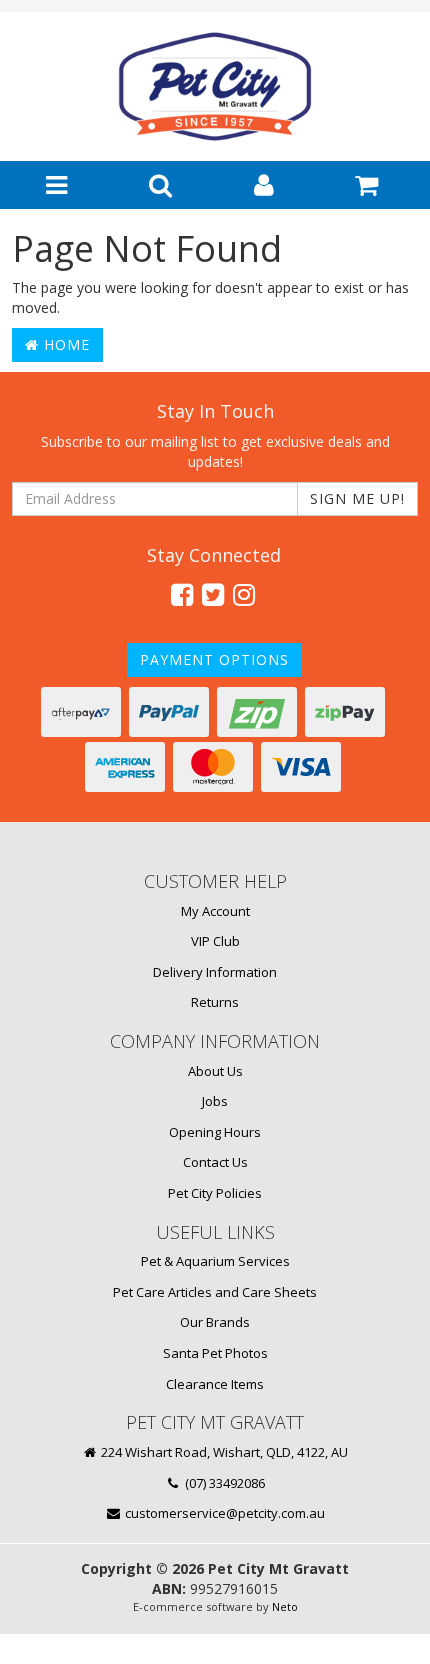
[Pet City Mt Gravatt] (215, 86)
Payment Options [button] (214, 659)
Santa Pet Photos (215, 1353)
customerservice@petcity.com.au (223, 1513)
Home (64, 344)
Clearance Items (215, 1384)
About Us (215, 1071)
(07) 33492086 (223, 1483)
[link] (182, 594)
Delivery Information (215, 972)
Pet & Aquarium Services (215, 1261)
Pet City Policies (215, 1193)
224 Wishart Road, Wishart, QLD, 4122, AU (223, 1452)
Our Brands (215, 1322)
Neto (285, 1606)
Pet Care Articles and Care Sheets (215, 1292)
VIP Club (215, 941)
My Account (215, 911)
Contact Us (215, 1162)
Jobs (215, 1101)
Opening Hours (215, 1132)
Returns (215, 1002)
